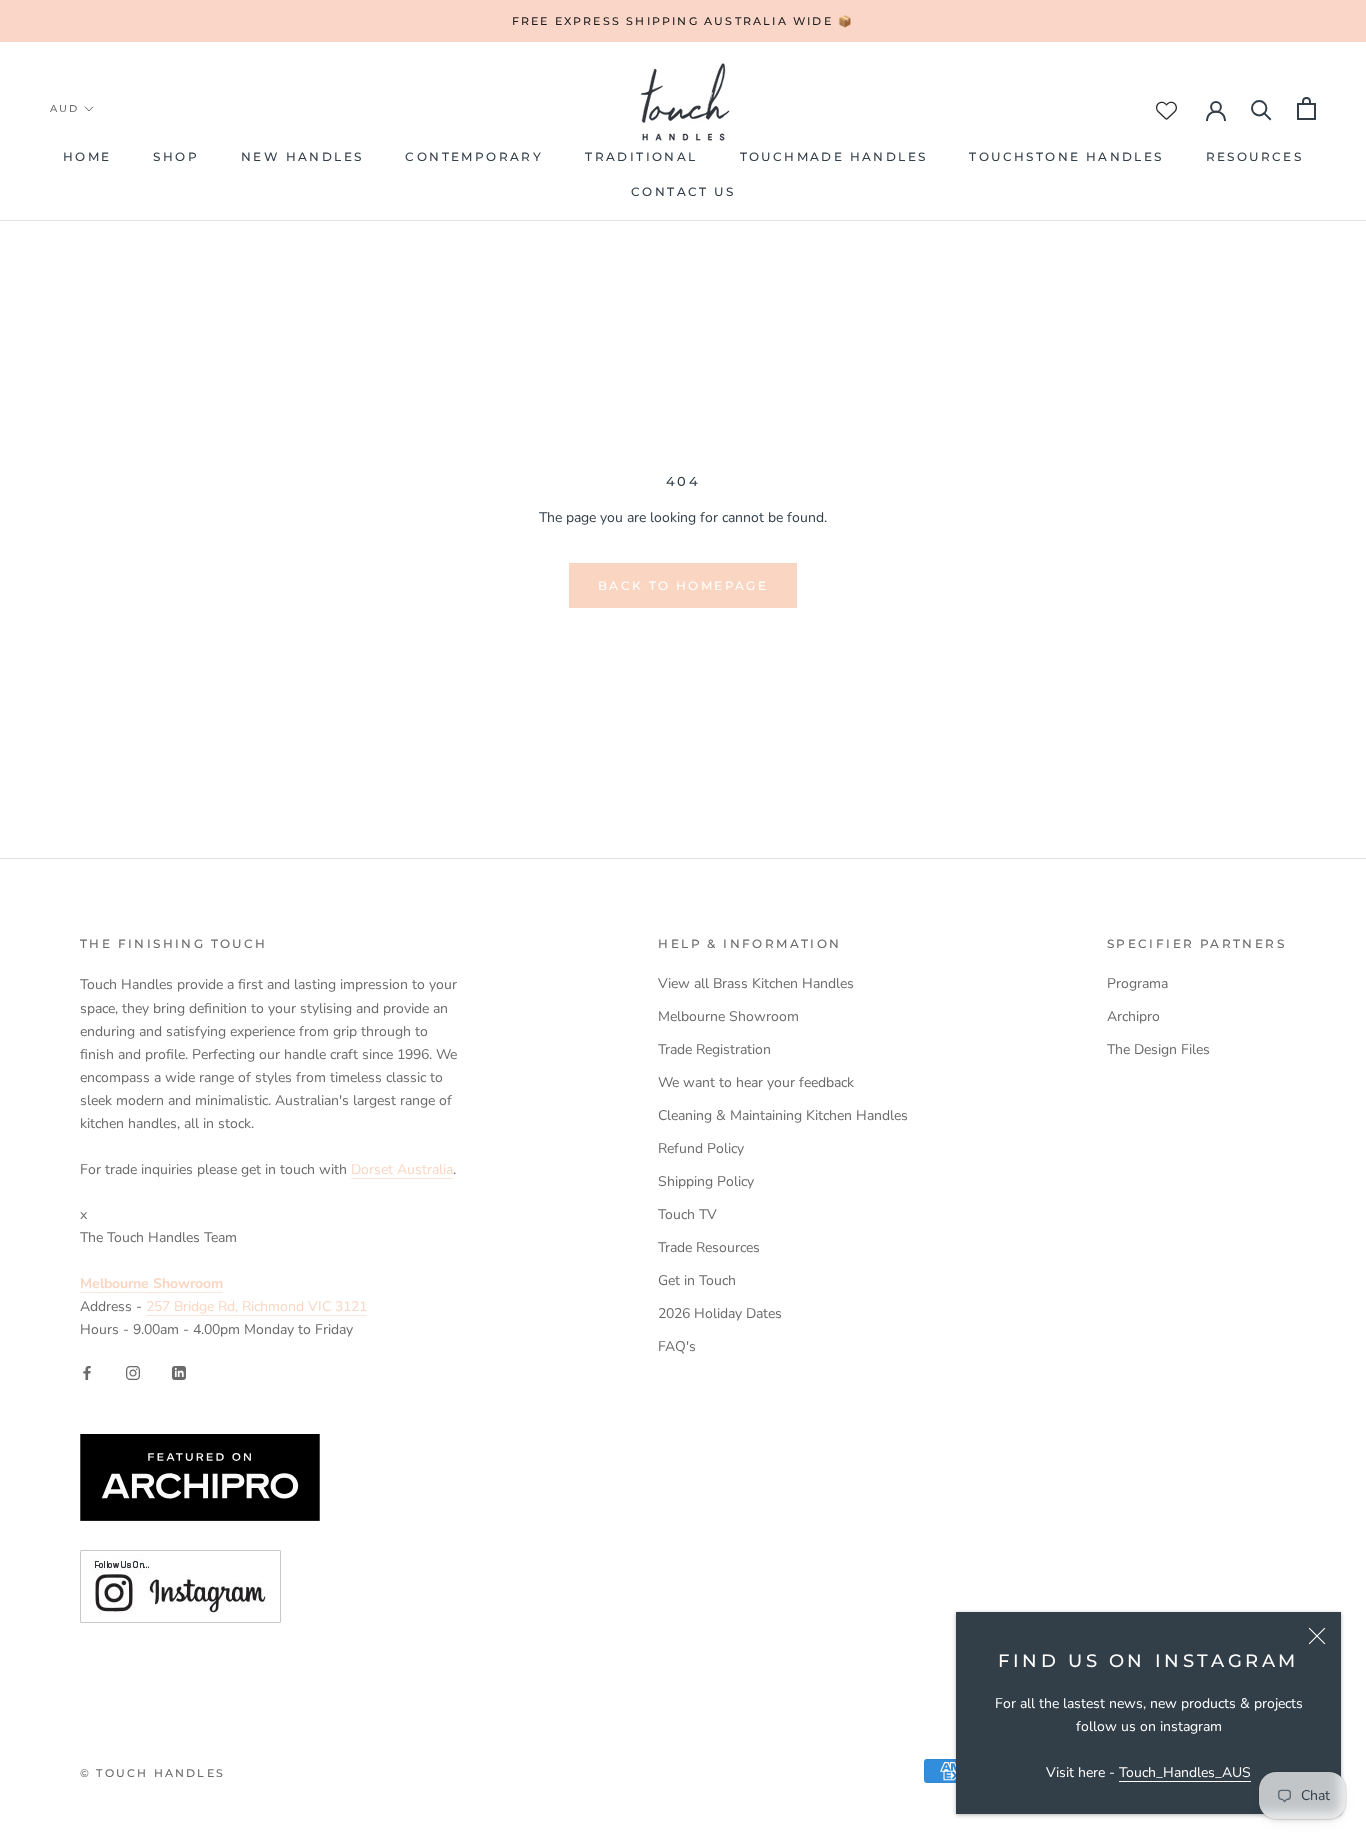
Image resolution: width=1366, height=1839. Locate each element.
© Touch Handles (152, 1773)
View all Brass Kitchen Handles (756, 983)
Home (87, 156)
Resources (1255, 156)
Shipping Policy (706, 1181)
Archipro (1133, 1016)
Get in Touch (697, 1280)
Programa (1137, 983)
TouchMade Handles (834, 156)
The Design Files (1158, 1049)
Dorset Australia (402, 1169)
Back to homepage (683, 585)
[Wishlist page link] (1166, 110)
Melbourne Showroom (728, 1016)
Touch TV (687, 1214)
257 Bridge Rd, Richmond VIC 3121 (256, 1306)
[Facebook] (87, 1372)
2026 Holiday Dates (720, 1313)
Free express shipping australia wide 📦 (683, 21)
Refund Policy (701, 1148)
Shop (176, 156)
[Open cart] (1306, 108)
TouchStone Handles (1066, 156)
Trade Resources (709, 1247)
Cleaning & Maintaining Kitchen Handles (783, 1115)
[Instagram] (133, 1372)
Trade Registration (714, 1049)
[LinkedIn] (179, 1372)
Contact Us (683, 191)
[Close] (1317, 1636)
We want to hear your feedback (756, 1082)
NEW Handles (302, 156)
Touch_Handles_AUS (1185, 1772)
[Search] (1261, 108)
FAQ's (677, 1346)
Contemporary (474, 156)
